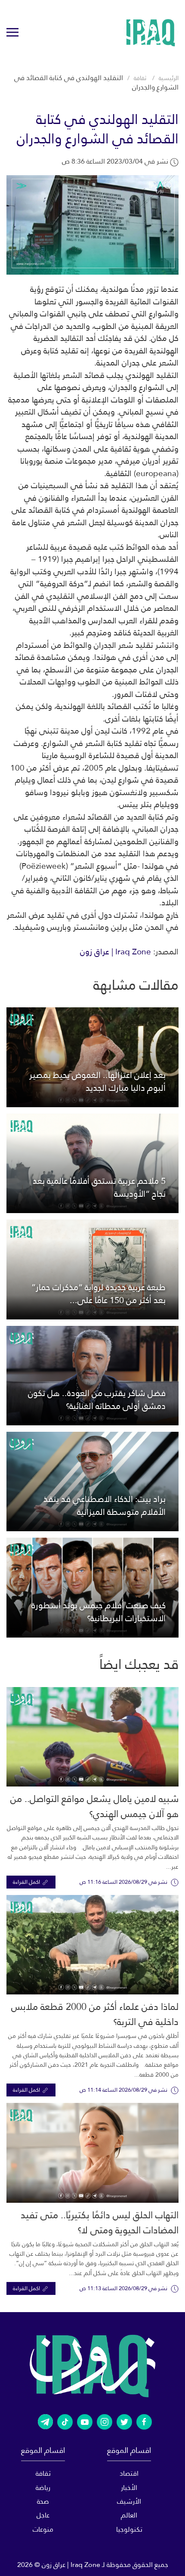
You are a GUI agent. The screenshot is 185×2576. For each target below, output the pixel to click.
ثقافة (140, 78)
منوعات (43, 2529)
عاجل (43, 2515)
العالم (129, 2515)
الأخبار (129, 2488)
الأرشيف (129, 2501)
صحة (43, 2501)
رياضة (43, 2488)
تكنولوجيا (129, 2529)
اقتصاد (129, 2473)
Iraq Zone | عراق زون (116, 952)
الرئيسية (169, 78)
